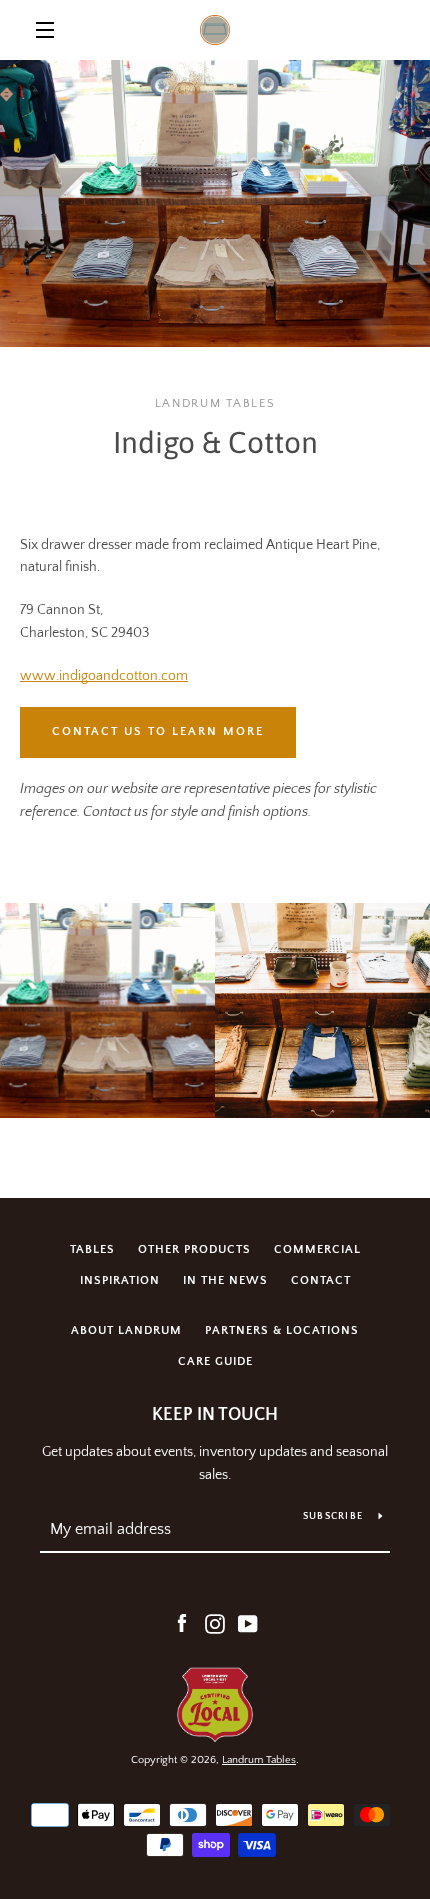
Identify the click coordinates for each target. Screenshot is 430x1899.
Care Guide (215, 1361)
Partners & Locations (282, 1330)
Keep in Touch (215, 1415)
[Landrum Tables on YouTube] (248, 1624)
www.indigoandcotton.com (104, 676)
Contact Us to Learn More (158, 731)
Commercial (317, 1249)
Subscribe (333, 1516)
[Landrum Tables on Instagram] (215, 1624)
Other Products (194, 1249)
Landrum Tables (259, 1760)
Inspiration (120, 1280)
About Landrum (126, 1330)
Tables (92, 1249)
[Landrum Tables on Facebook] (182, 1624)
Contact (321, 1280)
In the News (225, 1280)
